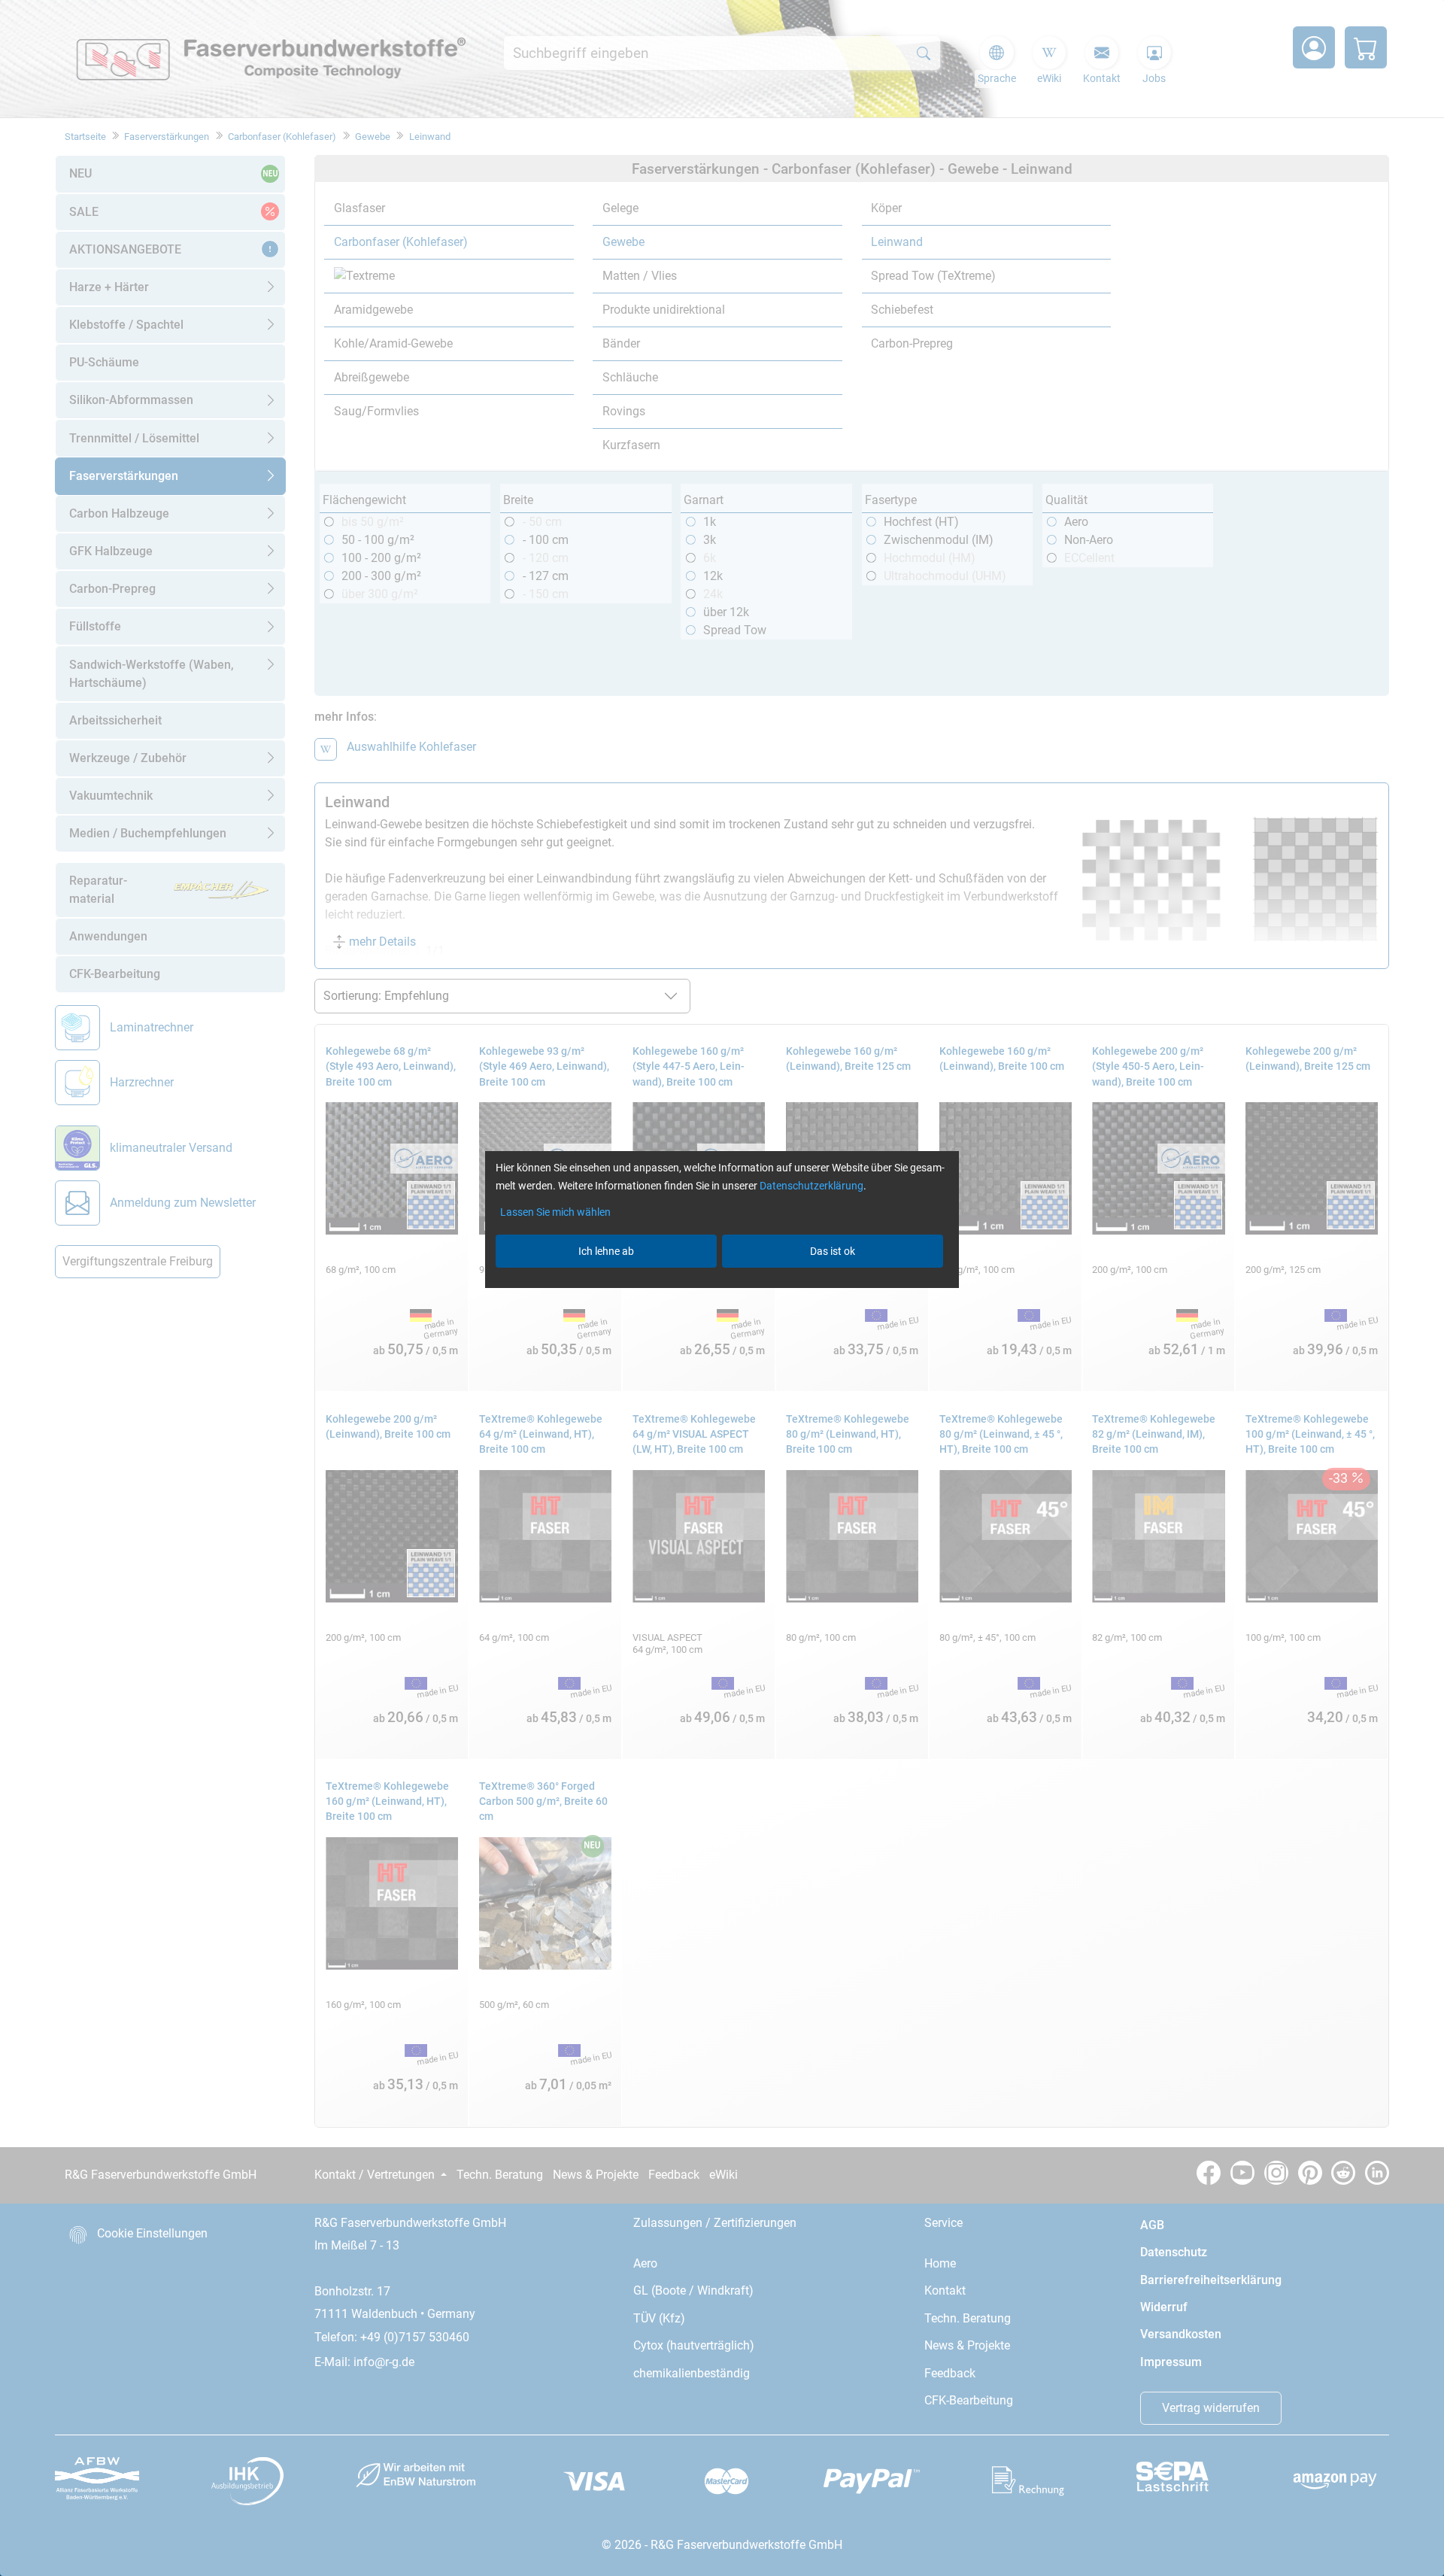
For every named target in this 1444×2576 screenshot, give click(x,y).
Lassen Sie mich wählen (555, 1212)
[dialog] (722, 1288)
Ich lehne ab (606, 1251)
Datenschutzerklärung (811, 1186)
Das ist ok (833, 1251)
